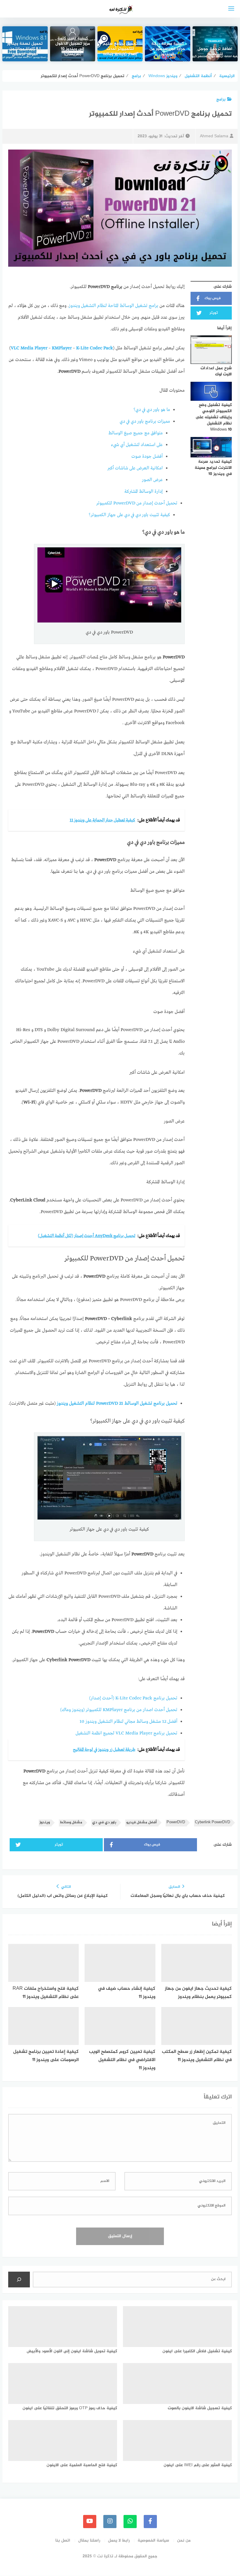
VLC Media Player (29, 348)
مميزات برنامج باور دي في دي (145, 421)
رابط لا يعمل (119, 2541)
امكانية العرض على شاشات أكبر (135, 468)
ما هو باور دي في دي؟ (152, 410)
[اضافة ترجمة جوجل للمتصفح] (215, 44)
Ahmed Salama (214, 136)
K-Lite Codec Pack (95, 348)
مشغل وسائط (71, 1823)
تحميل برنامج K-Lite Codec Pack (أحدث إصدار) (133, 1698)
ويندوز (45, 1823)
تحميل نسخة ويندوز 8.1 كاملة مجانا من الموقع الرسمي (25, 49)
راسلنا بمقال (89, 2541)
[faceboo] (150, 2522)
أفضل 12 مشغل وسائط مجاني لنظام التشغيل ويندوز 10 (128, 1722)
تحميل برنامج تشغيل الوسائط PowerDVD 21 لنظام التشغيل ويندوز (117, 1404)
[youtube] (90, 2522)
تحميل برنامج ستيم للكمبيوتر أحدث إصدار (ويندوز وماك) (120, 49)
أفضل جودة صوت (147, 457)
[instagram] (110, 2522)
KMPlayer (62, 348)
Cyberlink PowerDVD (212, 1823)
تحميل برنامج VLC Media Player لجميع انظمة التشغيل (126, 1733)
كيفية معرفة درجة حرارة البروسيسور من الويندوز (167, 49)
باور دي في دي (104, 1823)
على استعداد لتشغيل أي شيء (137, 445)
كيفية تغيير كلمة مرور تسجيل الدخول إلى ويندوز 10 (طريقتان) (73, 47)
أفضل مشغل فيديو (141, 1823)
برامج (221, 99)
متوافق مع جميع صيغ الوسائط (136, 433)
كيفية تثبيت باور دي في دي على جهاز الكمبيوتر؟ (129, 515)
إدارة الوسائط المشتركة (144, 492)
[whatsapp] (130, 2522)
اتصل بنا (63, 2541)
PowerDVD (176, 1823)
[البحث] (19, 2280)
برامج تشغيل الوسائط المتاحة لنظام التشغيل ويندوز (114, 306)
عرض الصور (152, 480)
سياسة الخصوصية (153, 2541)
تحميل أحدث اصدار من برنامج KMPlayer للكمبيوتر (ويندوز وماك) (119, 1710)
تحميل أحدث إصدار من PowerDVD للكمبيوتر (137, 503)
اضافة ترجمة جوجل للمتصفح (215, 52)
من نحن (184, 2541)
